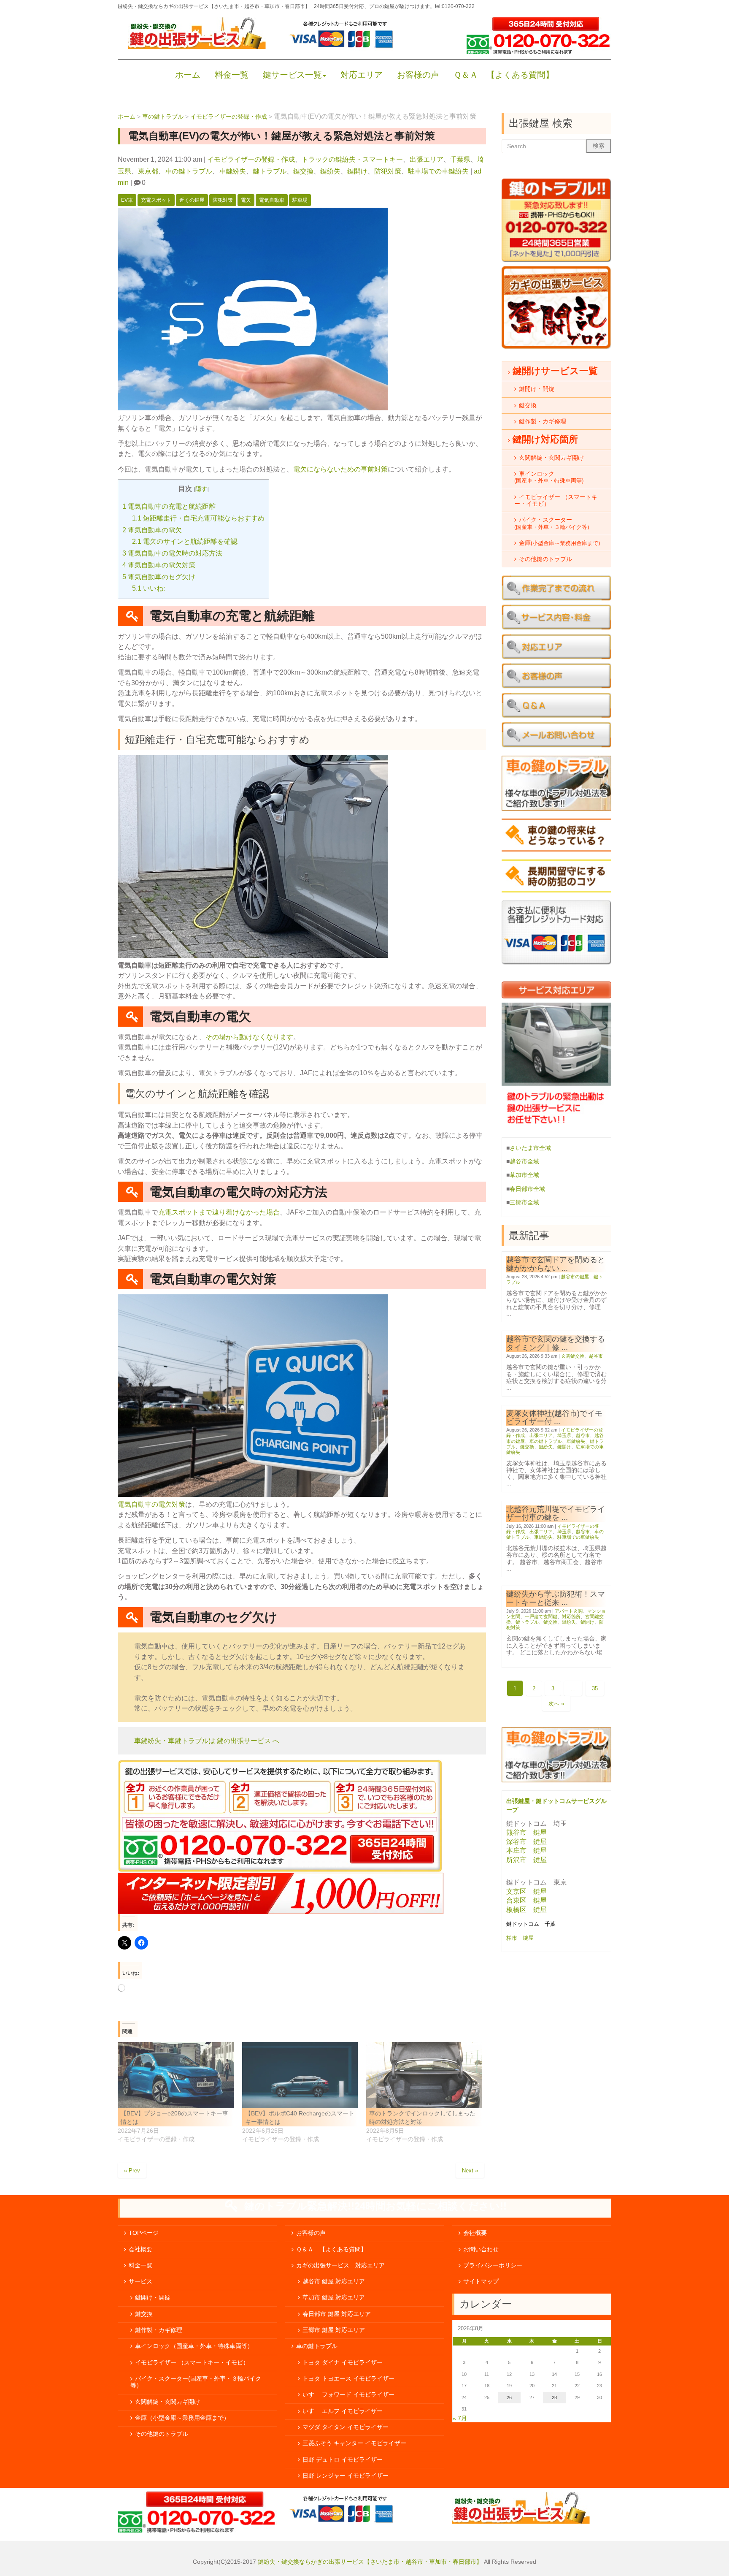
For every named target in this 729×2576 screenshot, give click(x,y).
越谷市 (596, 1356)
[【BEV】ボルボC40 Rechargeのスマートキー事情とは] (300, 2075)
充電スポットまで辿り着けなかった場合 (219, 1212)
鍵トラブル (270, 171)
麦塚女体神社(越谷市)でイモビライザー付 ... (554, 1417)
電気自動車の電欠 (152, 530)
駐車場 (300, 200)
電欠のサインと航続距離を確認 (185, 541)
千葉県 (460, 159)
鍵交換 (303, 171)
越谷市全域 (524, 1162)
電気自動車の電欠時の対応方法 (172, 553)
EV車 (127, 200)
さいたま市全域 (530, 1148)
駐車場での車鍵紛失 (438, 171)
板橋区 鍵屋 (526, 1910)
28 (554, 2397)
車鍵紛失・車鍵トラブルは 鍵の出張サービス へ (207, 1741)
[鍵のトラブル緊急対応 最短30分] (556, 260)
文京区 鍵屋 (526, 1891)
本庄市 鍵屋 (526, 1851)
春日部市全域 (527, 1189)
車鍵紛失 (232, 171)
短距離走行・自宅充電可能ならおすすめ (198, 518)
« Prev (132, 2171)
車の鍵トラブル (189, 171)
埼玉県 (564, 1435)
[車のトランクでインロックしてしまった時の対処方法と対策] (424, 2075)
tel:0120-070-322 (455, 6)
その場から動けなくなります (249, 1037)
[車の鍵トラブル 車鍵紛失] (556, 1780)
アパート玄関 (569, 1611)
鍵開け (357, 171)
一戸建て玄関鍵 (541, 1616)
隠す (201, 489)
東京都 (148, 171)
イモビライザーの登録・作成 (251, 159)
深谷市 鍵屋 (526, 1842)
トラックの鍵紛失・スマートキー (352, 159)
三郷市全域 (524, 1203)
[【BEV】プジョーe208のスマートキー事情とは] (176, 2075)
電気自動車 (272, 200)
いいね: (148, 588)
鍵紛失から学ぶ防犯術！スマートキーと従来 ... (556, 1598)
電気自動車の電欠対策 (159, 565)
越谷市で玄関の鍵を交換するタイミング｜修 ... (556, 1343)
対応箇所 (571, 1616)
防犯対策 (388, 171)
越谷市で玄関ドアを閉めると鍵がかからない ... (556, 1264)
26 (509, 2397)
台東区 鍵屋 (526, 1900)
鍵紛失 (330, 171)
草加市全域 (524, 1175)
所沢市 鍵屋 (527, 1860)
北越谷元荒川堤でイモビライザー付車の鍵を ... (556, 1513)
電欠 (246, 200)
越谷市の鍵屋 (575, 1277)
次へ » (556, 1704)
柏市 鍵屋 (521, 1938)
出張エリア (427, 159)
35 (595, 1688)
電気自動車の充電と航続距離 (169, 506)
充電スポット (156, 200)
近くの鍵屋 (192, 200)
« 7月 (460, 2418)
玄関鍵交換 (573, 1356)
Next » (470, 2171)
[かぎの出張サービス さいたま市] (197, 47)
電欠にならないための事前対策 (340, 469)
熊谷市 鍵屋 (526, 1832)
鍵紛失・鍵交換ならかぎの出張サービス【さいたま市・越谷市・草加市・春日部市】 (370, 2562)
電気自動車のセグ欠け (159, 577)
